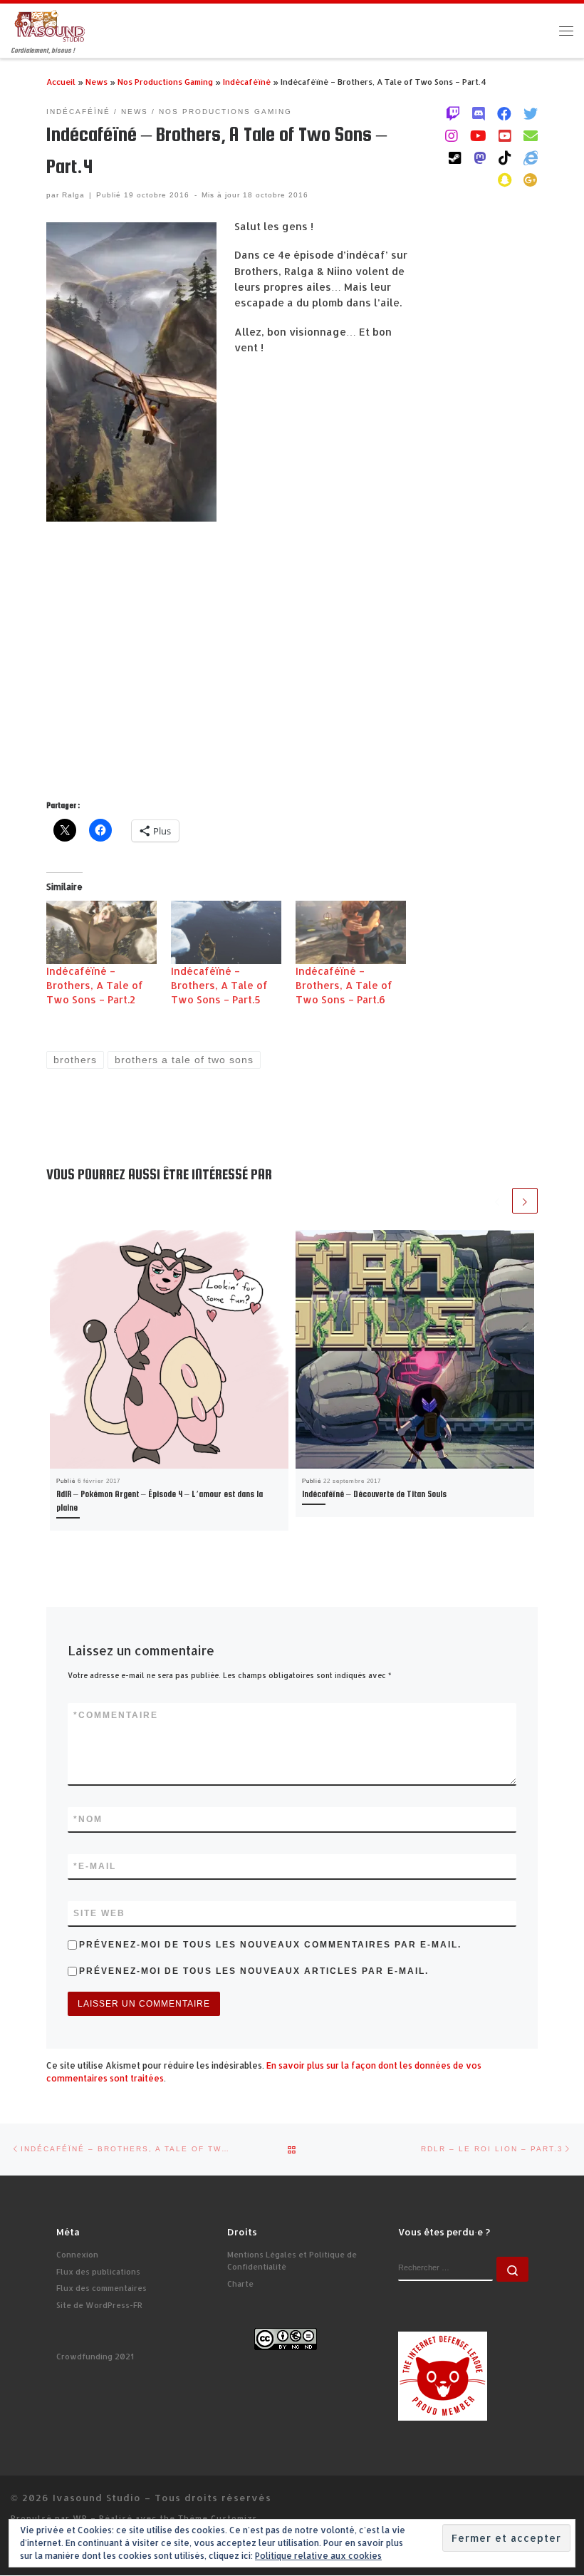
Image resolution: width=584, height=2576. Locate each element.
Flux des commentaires (101, 2288)
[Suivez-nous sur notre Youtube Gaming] (478, 135)
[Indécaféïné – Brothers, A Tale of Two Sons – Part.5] (226, 932)
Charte (240, 2284)
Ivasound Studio (97, 2497)
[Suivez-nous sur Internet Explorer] (531, 157)
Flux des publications (98, 2272)
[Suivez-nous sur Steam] (455, 157)
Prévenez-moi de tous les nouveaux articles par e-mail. (254, 1971)
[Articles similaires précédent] (497, 1201)
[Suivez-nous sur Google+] (531, 180)
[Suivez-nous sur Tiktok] (505, 157)
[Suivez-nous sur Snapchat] (505, 180)
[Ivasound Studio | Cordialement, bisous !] (50, 25)
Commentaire (116, 1715)
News (97, 82)
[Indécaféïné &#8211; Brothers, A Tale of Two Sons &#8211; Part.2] (101, 932)
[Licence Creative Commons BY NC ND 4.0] (286, 2339)
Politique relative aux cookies (318, 2556)
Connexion (77, 2255)
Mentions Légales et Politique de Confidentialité (292, 2261)
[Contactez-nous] (531, 135)
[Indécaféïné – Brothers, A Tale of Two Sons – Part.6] (351, 932)
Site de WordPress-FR (99, 2305)
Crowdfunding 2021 (95, 2357)
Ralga (73, 195)
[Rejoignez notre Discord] (479, 113)
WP (80, 2518)
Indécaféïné (247, 82)
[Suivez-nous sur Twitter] (531, 113)
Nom (88, 1819)
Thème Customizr (218, 2518)
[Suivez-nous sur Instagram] (452, 135)
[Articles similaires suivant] (525, 1201)
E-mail (95, 1866)
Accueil (61, 82)
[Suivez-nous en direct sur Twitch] (453, 113)
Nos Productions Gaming (165, 82)
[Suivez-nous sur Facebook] (504, 113)
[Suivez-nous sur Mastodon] (480, 157)
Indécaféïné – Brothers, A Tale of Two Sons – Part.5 (219, 985)
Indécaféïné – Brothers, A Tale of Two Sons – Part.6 (344, 985)
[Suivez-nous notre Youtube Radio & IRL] (505, 135)
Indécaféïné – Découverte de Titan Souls (374, 1494)
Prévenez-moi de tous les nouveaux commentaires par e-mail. (270, 1945)
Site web (99, 1913)
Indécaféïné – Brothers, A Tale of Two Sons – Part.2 (95, 985)
